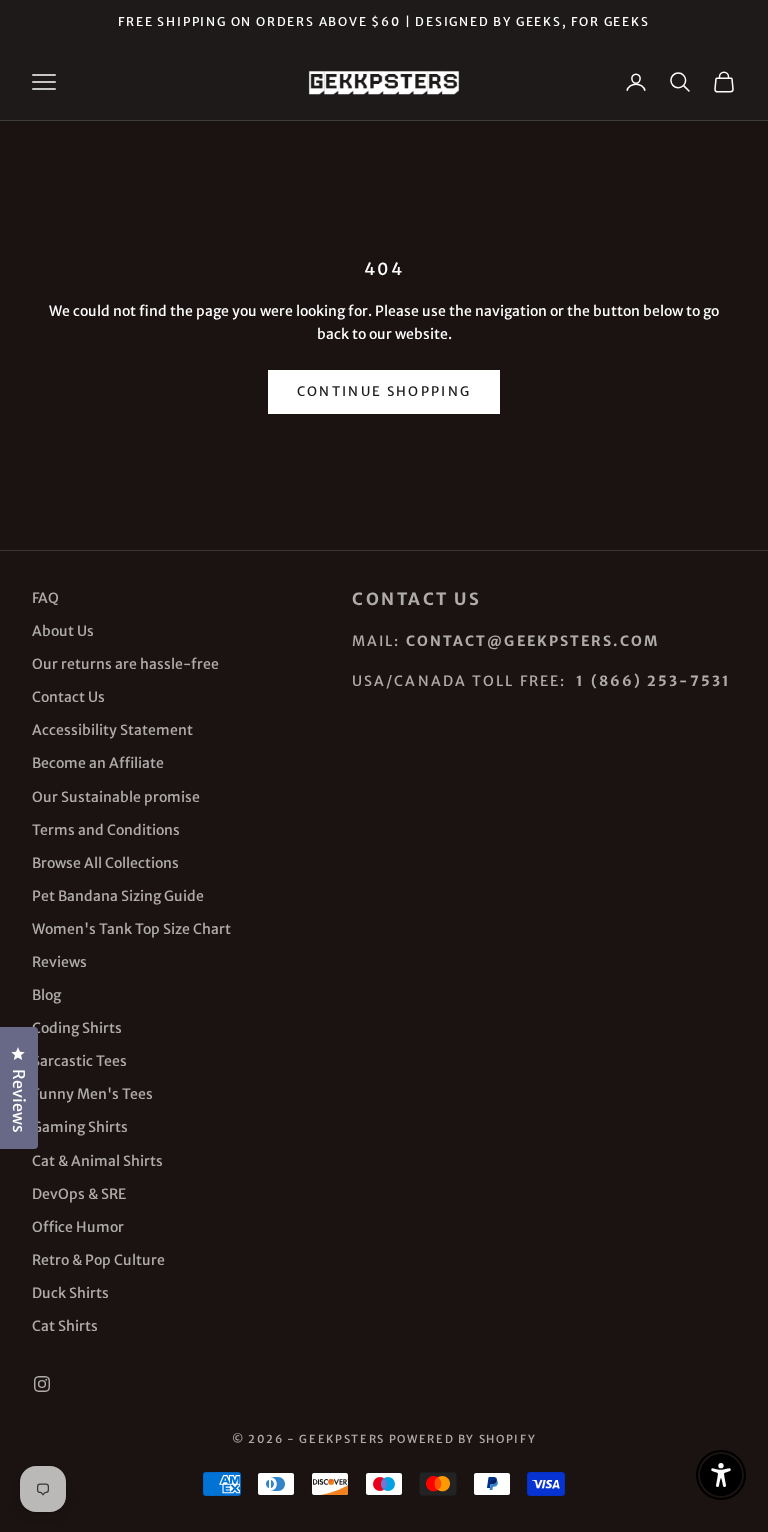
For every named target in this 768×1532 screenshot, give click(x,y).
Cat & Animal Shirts (97, 1161)
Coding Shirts (77, 1028)
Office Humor (78, 1227)
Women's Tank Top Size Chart (131, 929)
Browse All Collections (105, 863)
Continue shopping (384, 391)
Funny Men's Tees (92, 1094)
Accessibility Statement (112, 730)
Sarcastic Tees (79, 1061)
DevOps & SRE (79, 1194)
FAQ (45, 598)
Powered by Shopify (463, 1439)
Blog (46, 995)
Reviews (59, 962)
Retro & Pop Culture (98, 1260)
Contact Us (68, 697)
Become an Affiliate (98, 763)
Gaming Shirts (80, 1127)
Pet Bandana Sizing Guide (118, 896)
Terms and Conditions (106, 830)
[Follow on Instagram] (42, 1384)
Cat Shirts (65, 1326)
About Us (63, 631)
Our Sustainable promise (116, 797)
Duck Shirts (70, 1293)
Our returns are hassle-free (125, 664)
